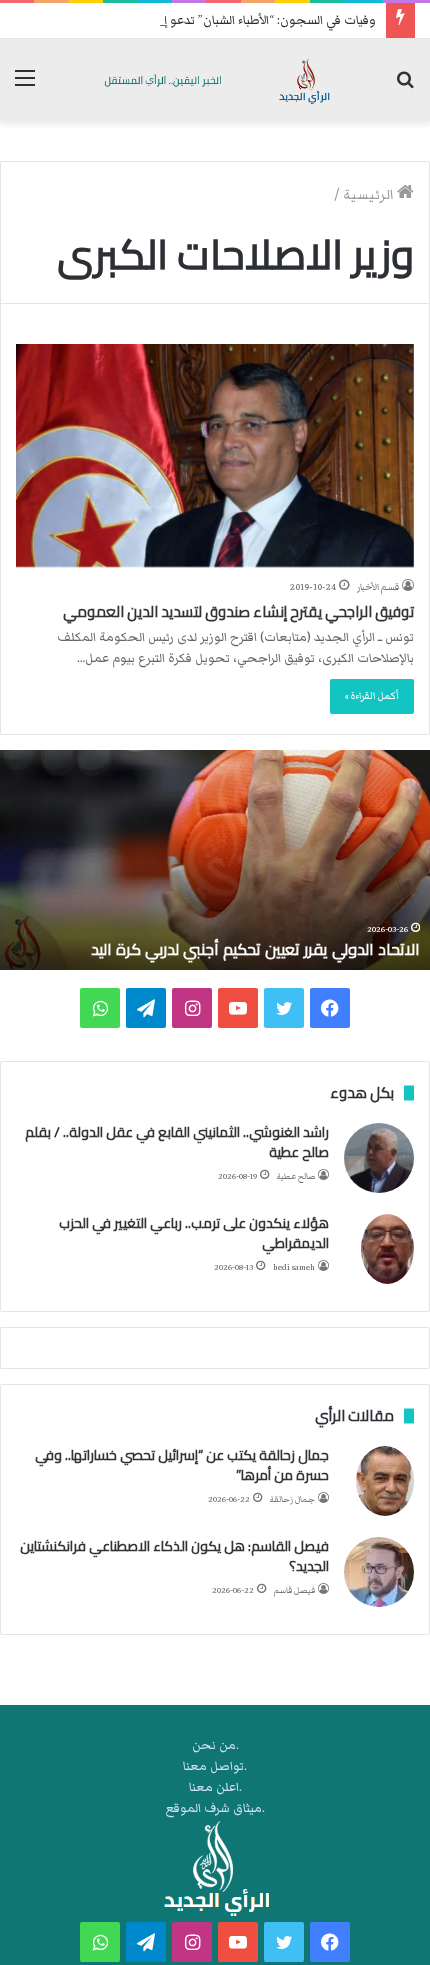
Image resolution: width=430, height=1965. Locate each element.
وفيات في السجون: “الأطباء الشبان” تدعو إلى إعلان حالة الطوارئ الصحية (193, 20)
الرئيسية (370, 195)
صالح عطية (296, 1176)
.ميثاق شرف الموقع (215, 1808)
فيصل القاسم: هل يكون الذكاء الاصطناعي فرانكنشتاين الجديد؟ (174, 1556)
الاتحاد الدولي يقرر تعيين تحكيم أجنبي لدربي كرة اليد (255, 949)
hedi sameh (294, 1267)
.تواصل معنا (215, 1766)
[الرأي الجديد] (215, 80)
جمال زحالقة (292, 1499)
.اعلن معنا (215, 1787)
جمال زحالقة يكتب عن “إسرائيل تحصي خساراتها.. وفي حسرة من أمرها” (182, 1465)
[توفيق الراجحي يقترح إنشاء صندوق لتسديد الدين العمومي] (215, 455)
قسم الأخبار (378, 587)
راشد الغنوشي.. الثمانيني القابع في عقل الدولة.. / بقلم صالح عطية (177, 1142)
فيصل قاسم (294, 1590)
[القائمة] (25, 87)
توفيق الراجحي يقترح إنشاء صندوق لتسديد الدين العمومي (238, 611)
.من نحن (215, 1745)
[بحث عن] (405, 87)
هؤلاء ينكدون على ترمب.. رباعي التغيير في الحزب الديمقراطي (194, 1233)
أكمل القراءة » (372, 696)
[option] (215, 860)
